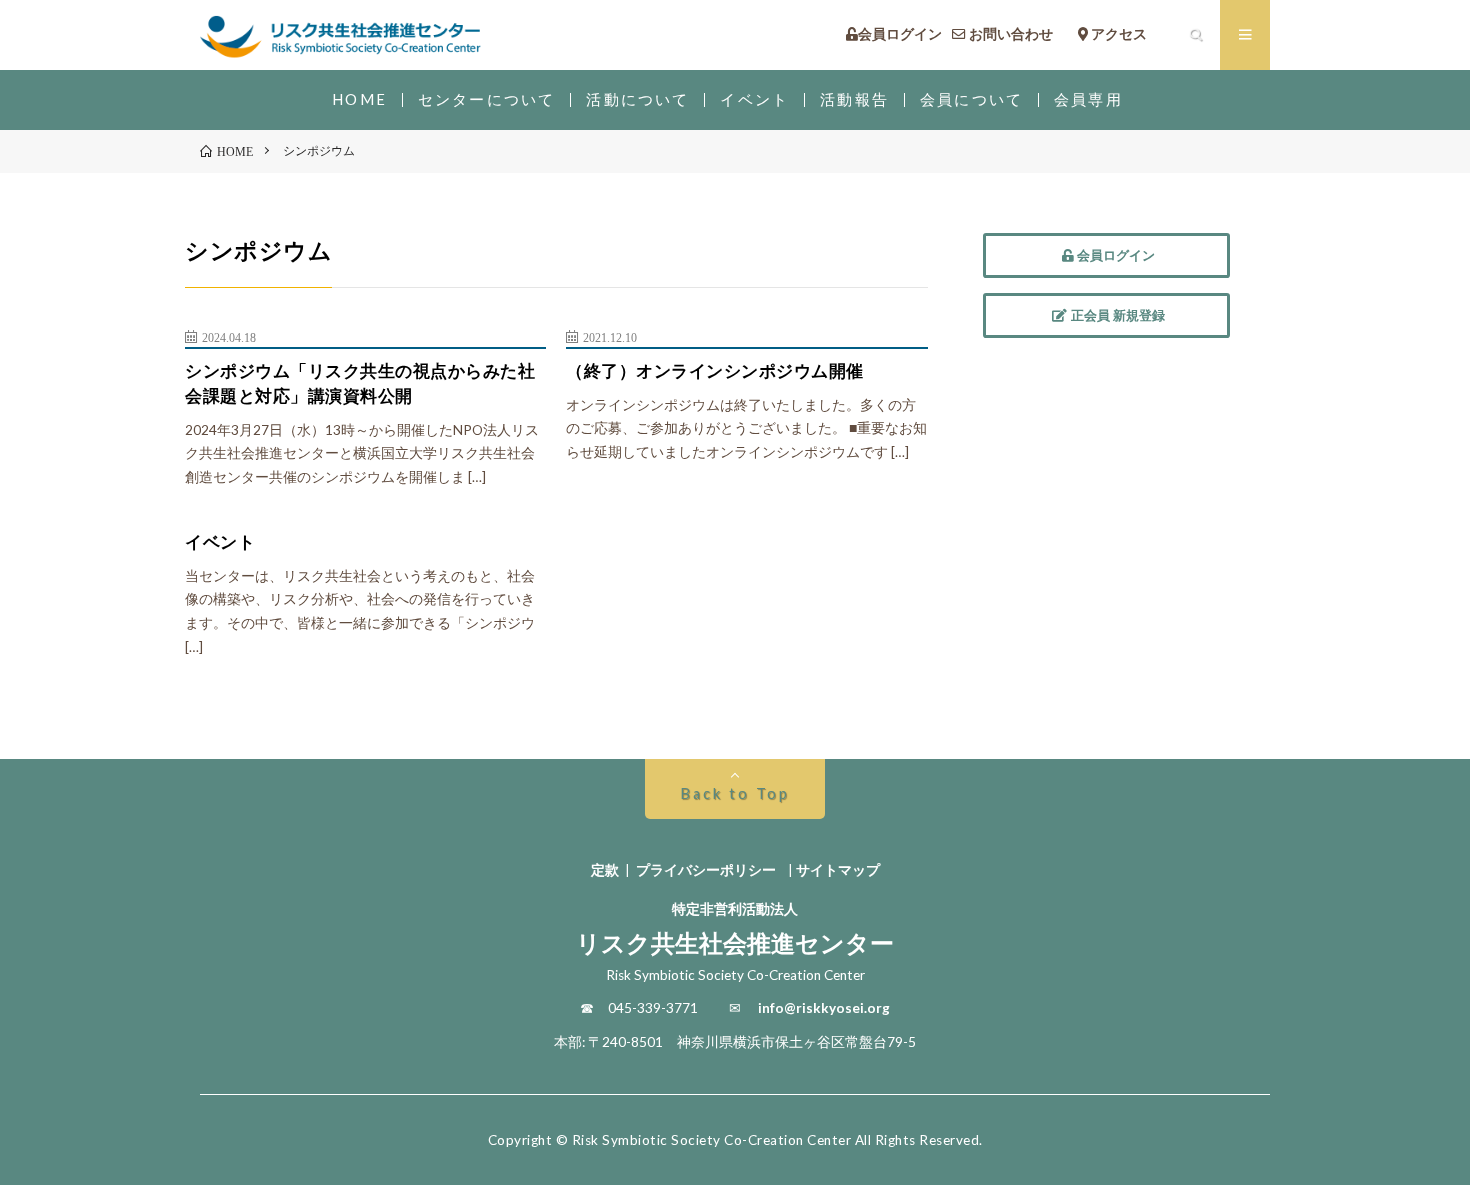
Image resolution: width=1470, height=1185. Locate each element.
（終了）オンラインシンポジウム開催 (715, 371)
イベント (754, 99)
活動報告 (854, 99)
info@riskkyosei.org (824, 1008)
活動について (637, 99)
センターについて (486, 99)
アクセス (1131, 35)
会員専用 (1088, 99)
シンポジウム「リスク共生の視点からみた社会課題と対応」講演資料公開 (360, 383)
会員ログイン (900, 35)
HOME (359, 99)
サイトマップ (838, 870)
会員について (971, 99)
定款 (605, 870)
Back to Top (734, 793)
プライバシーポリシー (706, 870)
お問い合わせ (1016, 35)
